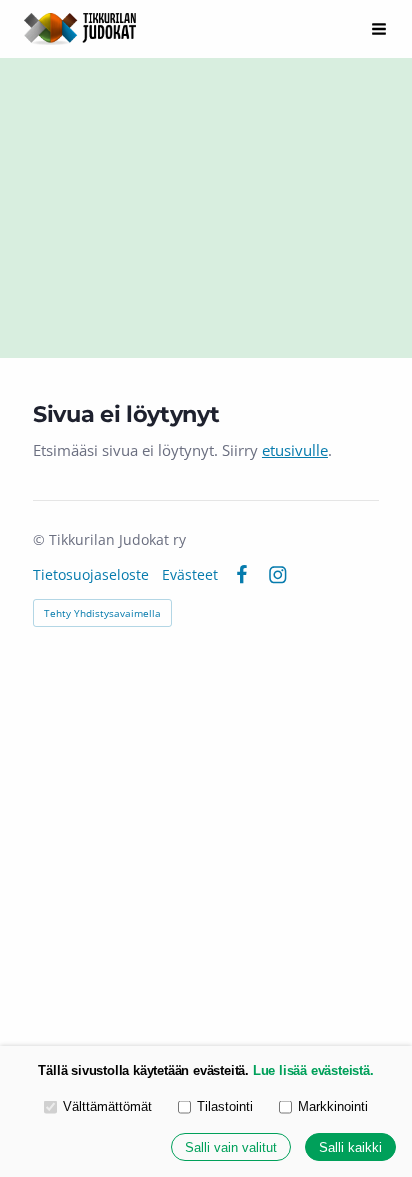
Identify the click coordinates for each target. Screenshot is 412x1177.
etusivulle (295, 450)
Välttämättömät (107, 1106)
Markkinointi (333, 1106)
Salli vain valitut (231, 1147)
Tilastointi (225, 1106)
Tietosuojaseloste (91, 575)
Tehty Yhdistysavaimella (102, 613)
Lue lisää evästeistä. (313, 1070)
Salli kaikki (350, 1147)
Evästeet (190, 575)
